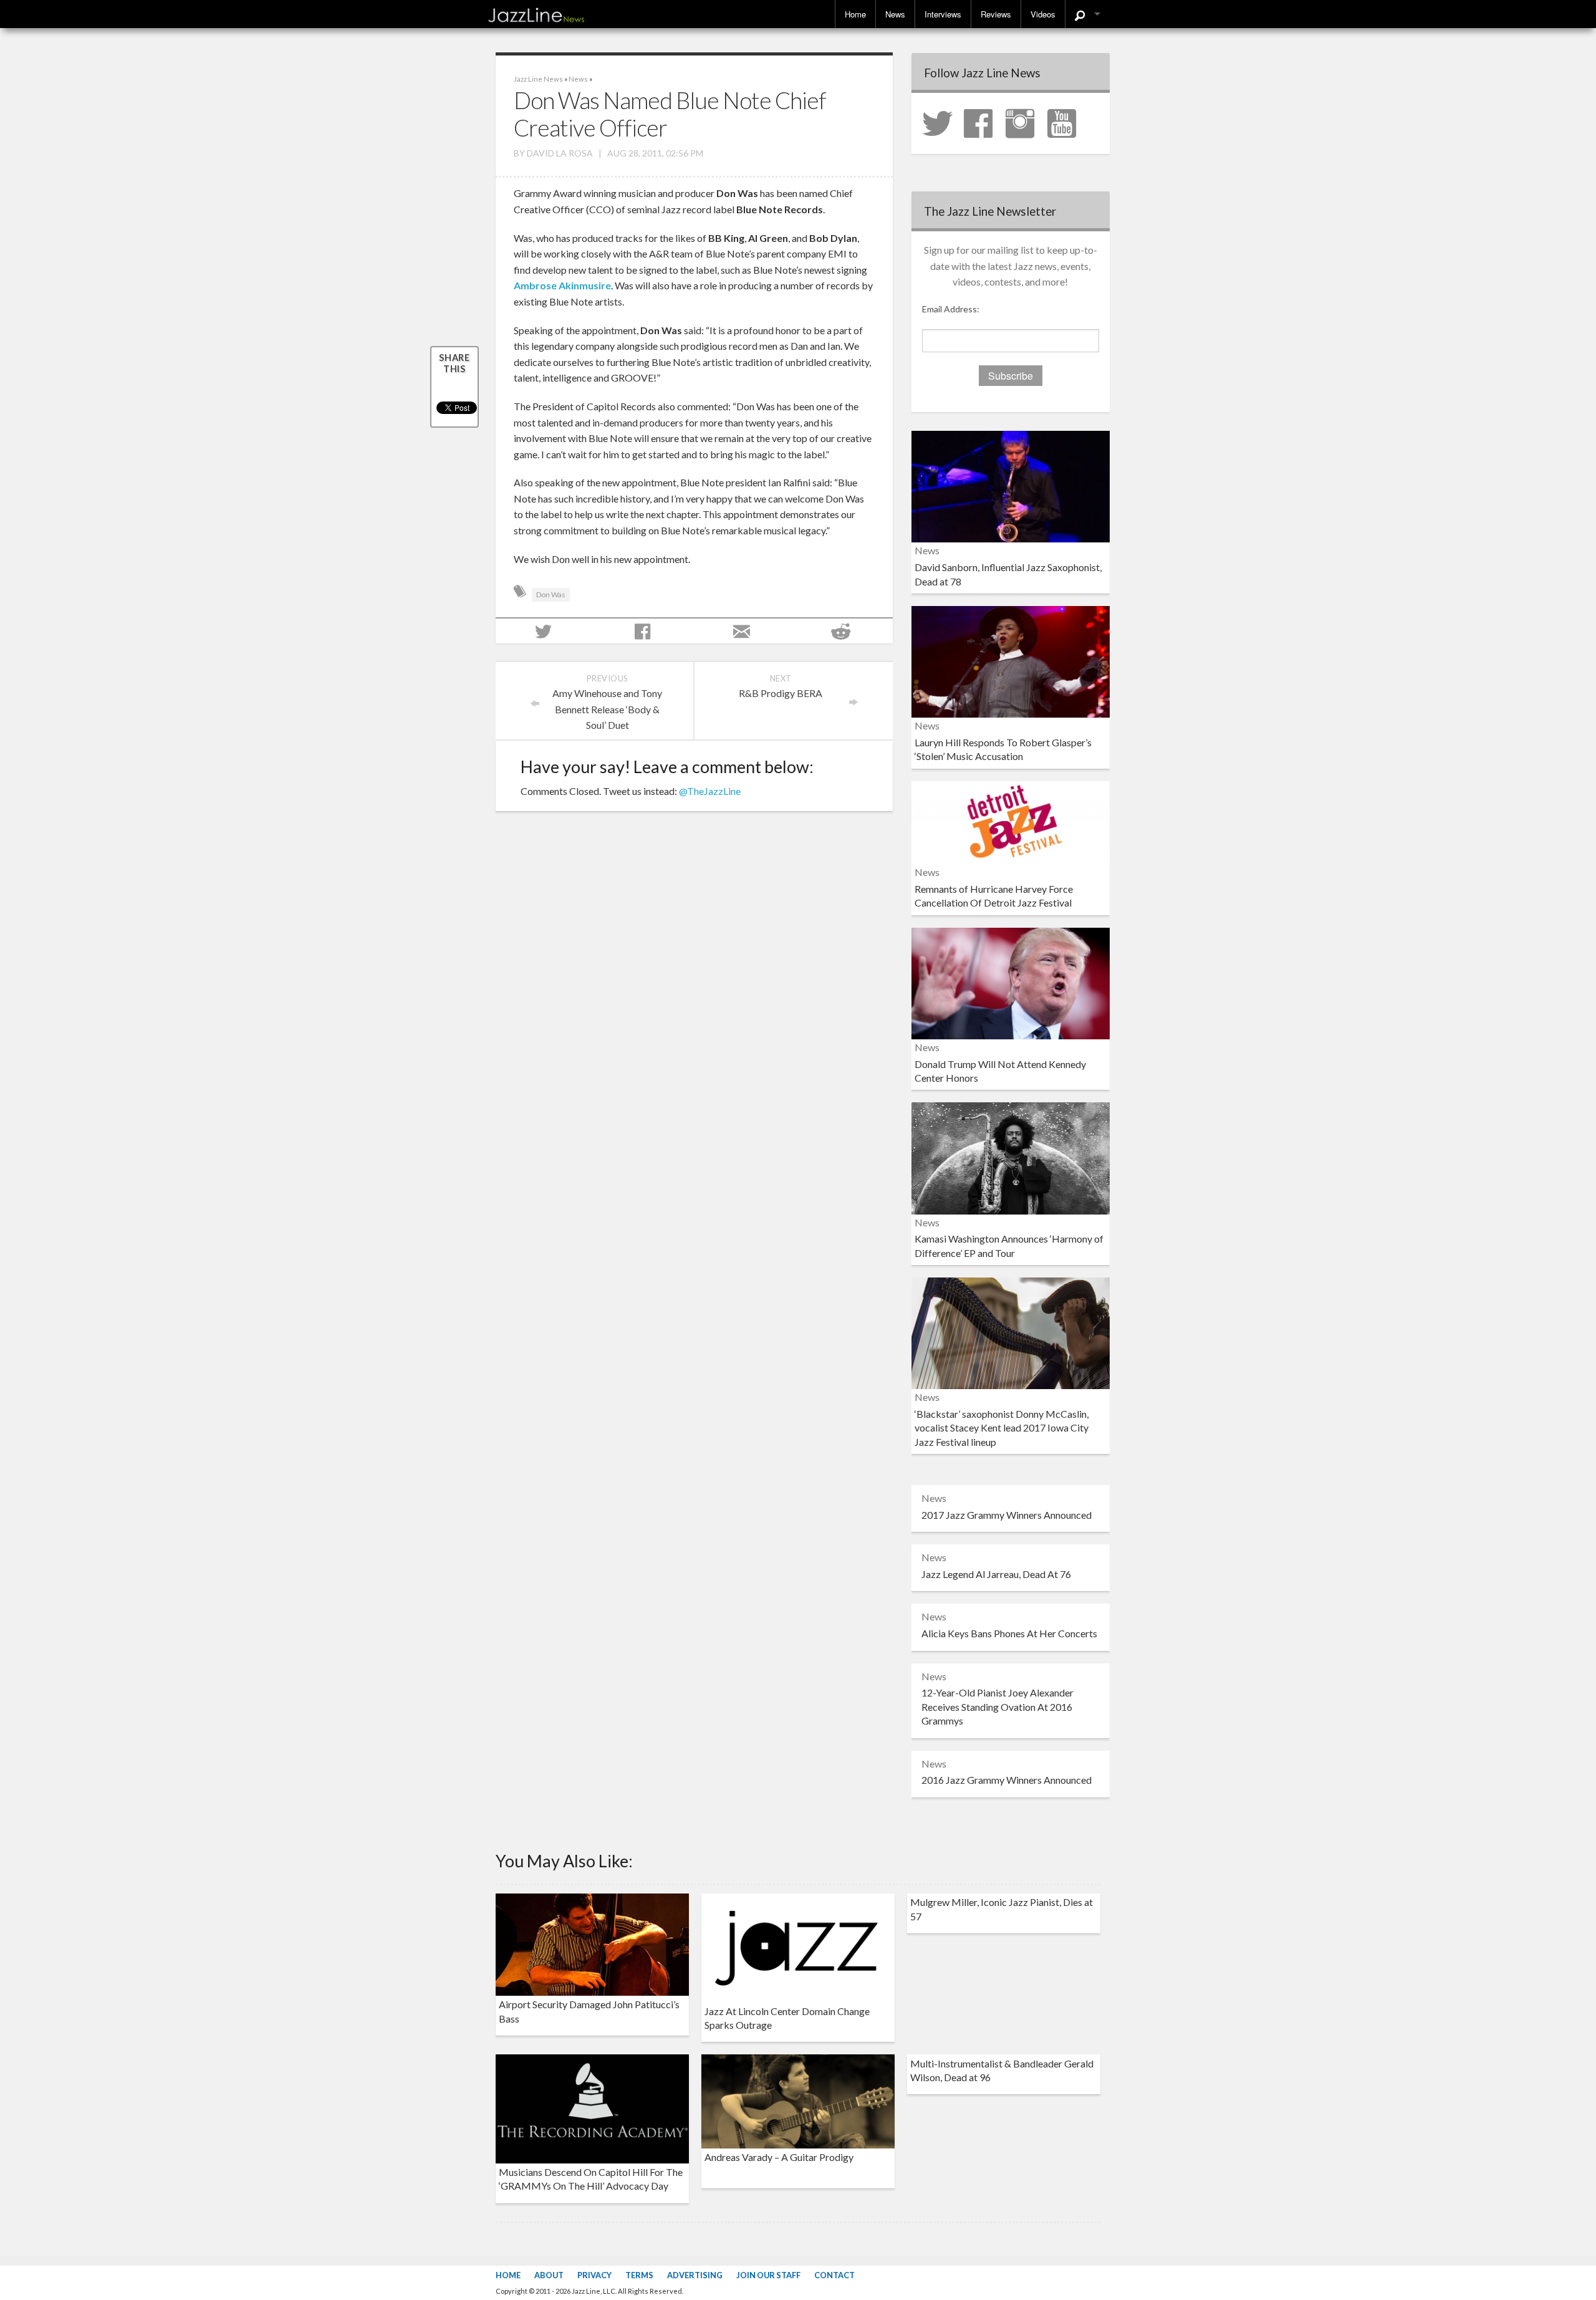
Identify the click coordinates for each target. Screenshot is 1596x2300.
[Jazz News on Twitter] (942, 122)
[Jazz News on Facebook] (984, 122)
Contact (834, 2275)
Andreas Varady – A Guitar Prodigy (779, 2157)
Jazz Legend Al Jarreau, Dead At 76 (996, 1574)
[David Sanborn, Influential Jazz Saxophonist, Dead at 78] (1011, 485)
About (549, 2275)
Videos (1043, 14)
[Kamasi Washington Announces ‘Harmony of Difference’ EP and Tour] (1011, 1157)
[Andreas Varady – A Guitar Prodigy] (798, 2100)
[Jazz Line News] (536, 12)
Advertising (695, 2275)
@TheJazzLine (710, 791)
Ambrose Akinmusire (562, 285)
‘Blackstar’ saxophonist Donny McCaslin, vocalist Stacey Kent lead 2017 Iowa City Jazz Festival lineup (1002, 1428)
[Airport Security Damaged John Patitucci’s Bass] (592, 1943)
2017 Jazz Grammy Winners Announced (1007, 1515)
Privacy (594, 2275)
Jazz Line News (538, 79)
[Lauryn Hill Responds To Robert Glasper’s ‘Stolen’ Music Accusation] (1011, 660)
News (895, 14)
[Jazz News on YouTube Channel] (1067, 122)
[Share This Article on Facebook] (644, 630)
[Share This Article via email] (743, 630)
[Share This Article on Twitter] (545, 630)
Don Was (551, 594)
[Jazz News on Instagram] (1026, 122)
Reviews (996, 14)
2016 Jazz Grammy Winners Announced (1007, 1780)
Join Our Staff (768, 2275)
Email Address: (951, 309)
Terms (639, 2275)
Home (855, 14)
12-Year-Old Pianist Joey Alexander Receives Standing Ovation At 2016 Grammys (997, 1706)
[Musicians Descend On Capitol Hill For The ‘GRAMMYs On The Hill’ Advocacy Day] (592, 2108)
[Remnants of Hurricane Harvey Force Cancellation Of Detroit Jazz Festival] (1011, 821)
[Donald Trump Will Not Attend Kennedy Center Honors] (1011, 982)
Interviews (943, 14)
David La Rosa (560, 153)
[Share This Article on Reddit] (843, 630)
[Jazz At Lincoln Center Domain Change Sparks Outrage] (798, 1946)
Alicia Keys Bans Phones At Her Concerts (1009, 1633)
